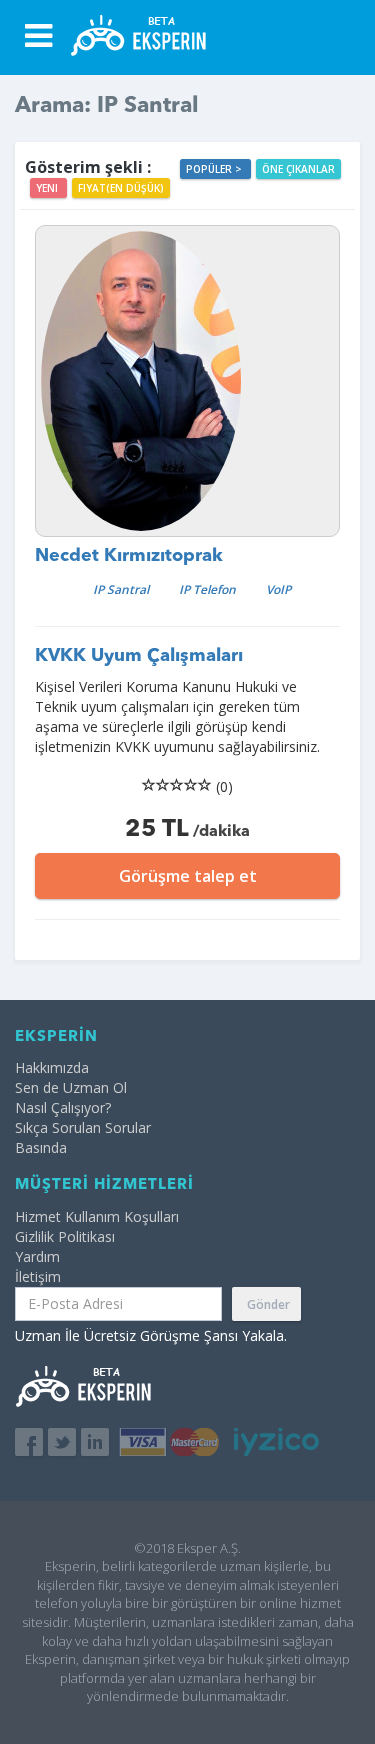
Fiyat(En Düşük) (121, 188)
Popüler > (215, 169)
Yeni (48, 188)
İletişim (38, 1276)
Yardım (37, 1256)
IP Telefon (207, 589)
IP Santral (121, 589)
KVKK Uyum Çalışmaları (139, 656)
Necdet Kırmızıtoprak (129, 556)
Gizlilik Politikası (65, 1236)
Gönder (268, 1304)
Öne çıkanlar (298, 169)
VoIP (278, 589)
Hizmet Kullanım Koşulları (97, 1216)
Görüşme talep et (188, 876)
